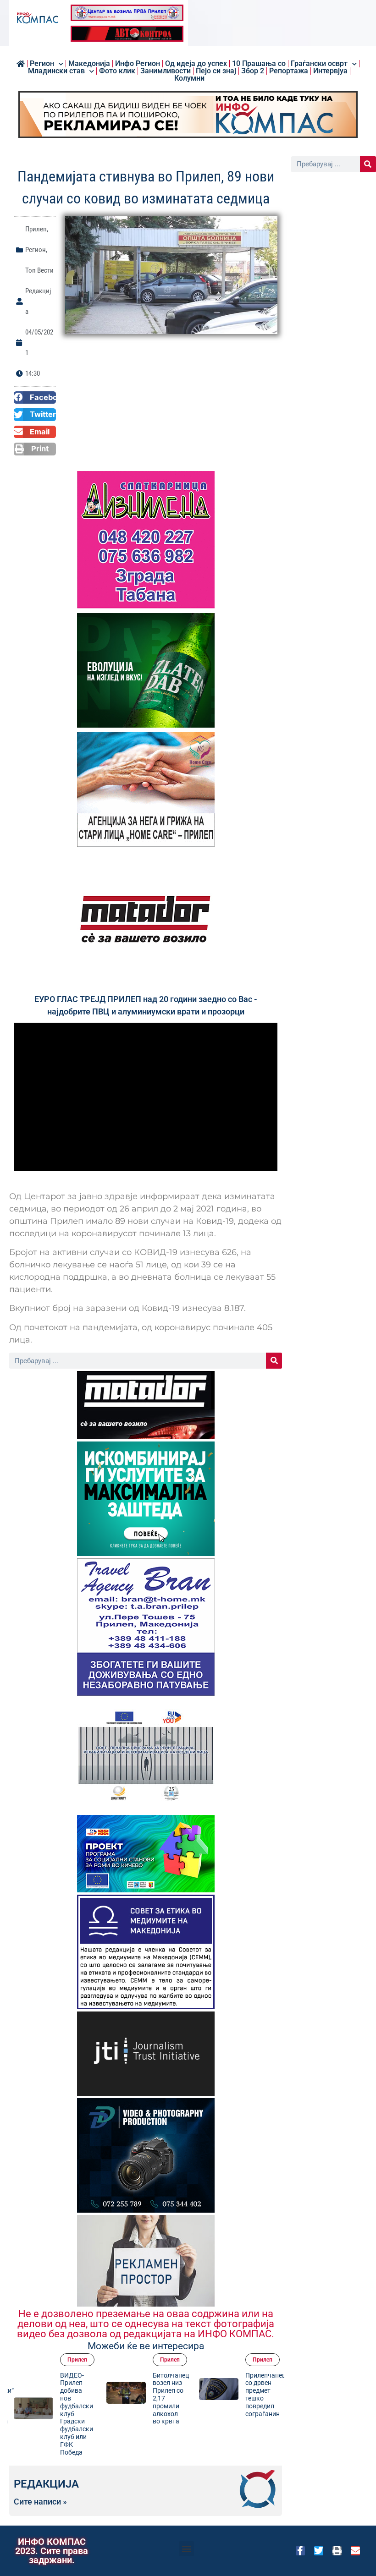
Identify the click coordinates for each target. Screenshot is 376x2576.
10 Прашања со (259, 64)
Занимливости (166, 71)
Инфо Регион (138, 64)
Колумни (189, 78)
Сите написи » (40, 2502)
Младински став (56, 71)
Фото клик (117, 71)
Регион (42, 64)
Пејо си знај (216, 71)
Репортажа (289, 71)
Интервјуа (330, 71)
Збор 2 (253, 71)
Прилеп (36, 229)
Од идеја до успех (196, 64)
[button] (35, 398)
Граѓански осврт (319, 64)
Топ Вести (39, 270)
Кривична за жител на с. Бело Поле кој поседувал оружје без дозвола (263, 2398)
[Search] (274, 1361)
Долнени (265, 2360)
